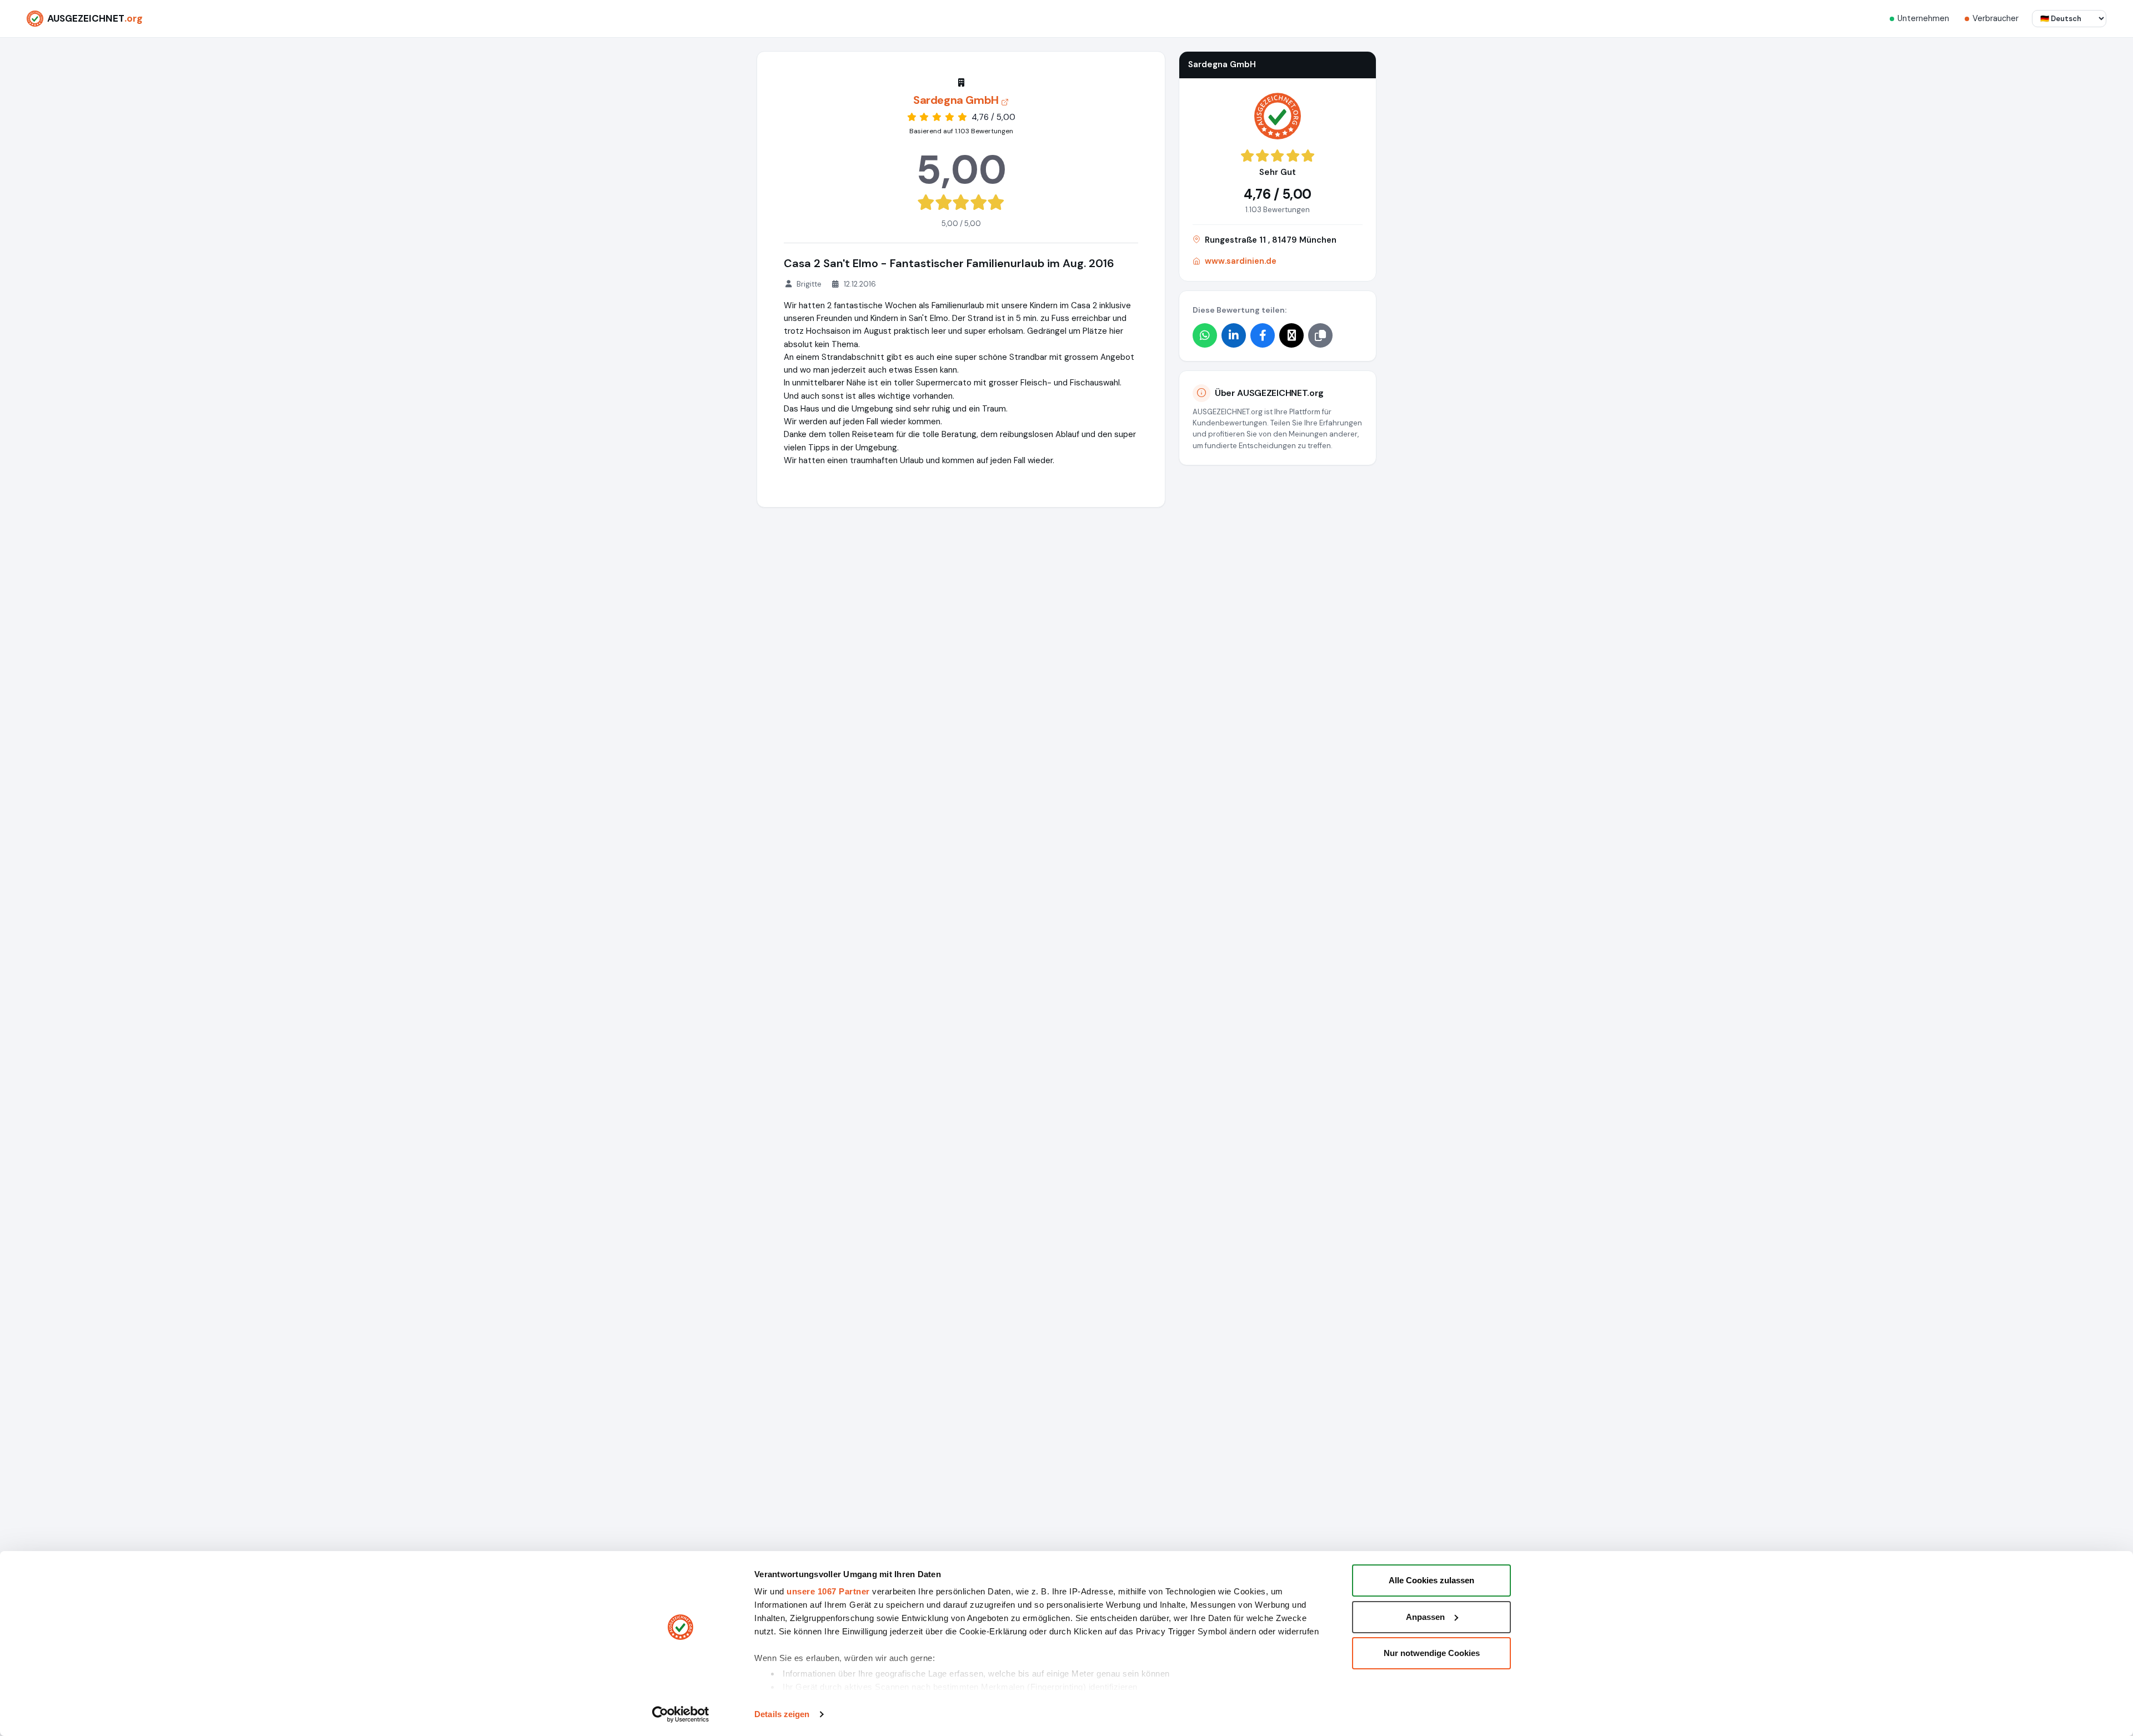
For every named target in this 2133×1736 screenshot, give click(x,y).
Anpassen (1425, 1617)
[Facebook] (1263, 335)
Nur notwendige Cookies (1432, 1653)
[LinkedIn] (1234, 335)
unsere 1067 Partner (828, 1591)
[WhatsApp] (1205, 335)
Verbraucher (1996, 18)
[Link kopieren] (1320, 335)
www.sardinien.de (1241, 261)
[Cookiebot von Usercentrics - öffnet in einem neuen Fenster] (681, 1714)
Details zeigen (782, 1714)
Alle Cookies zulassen (1431, 1580)
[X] (1291, 335)
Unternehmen (1923, 18)
